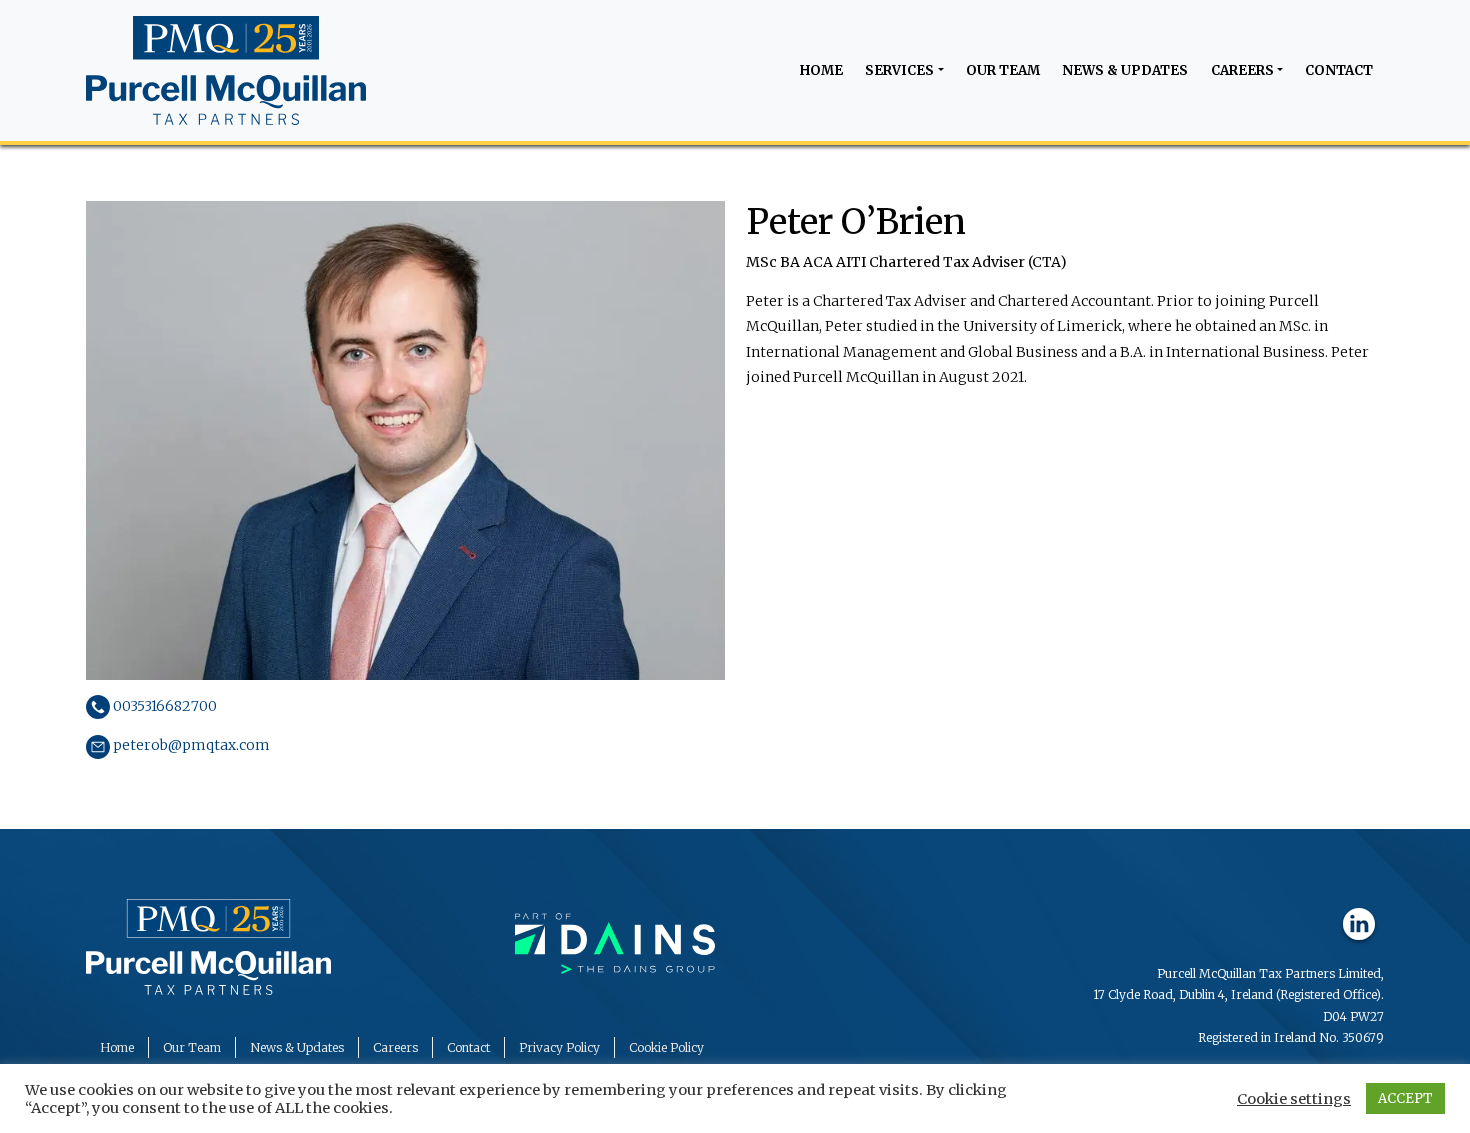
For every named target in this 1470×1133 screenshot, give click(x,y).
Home (821, 70)
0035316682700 (163, 706)
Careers (1242, 70)
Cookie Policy (666, 1047)
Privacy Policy (559, 1047)
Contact (1339, 70)
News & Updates (1125, 70)
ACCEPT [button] (1405, 1098)
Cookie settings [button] (1294, 1099)
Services (899, 70)
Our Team (1003, 70)
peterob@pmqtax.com (190, 745)
